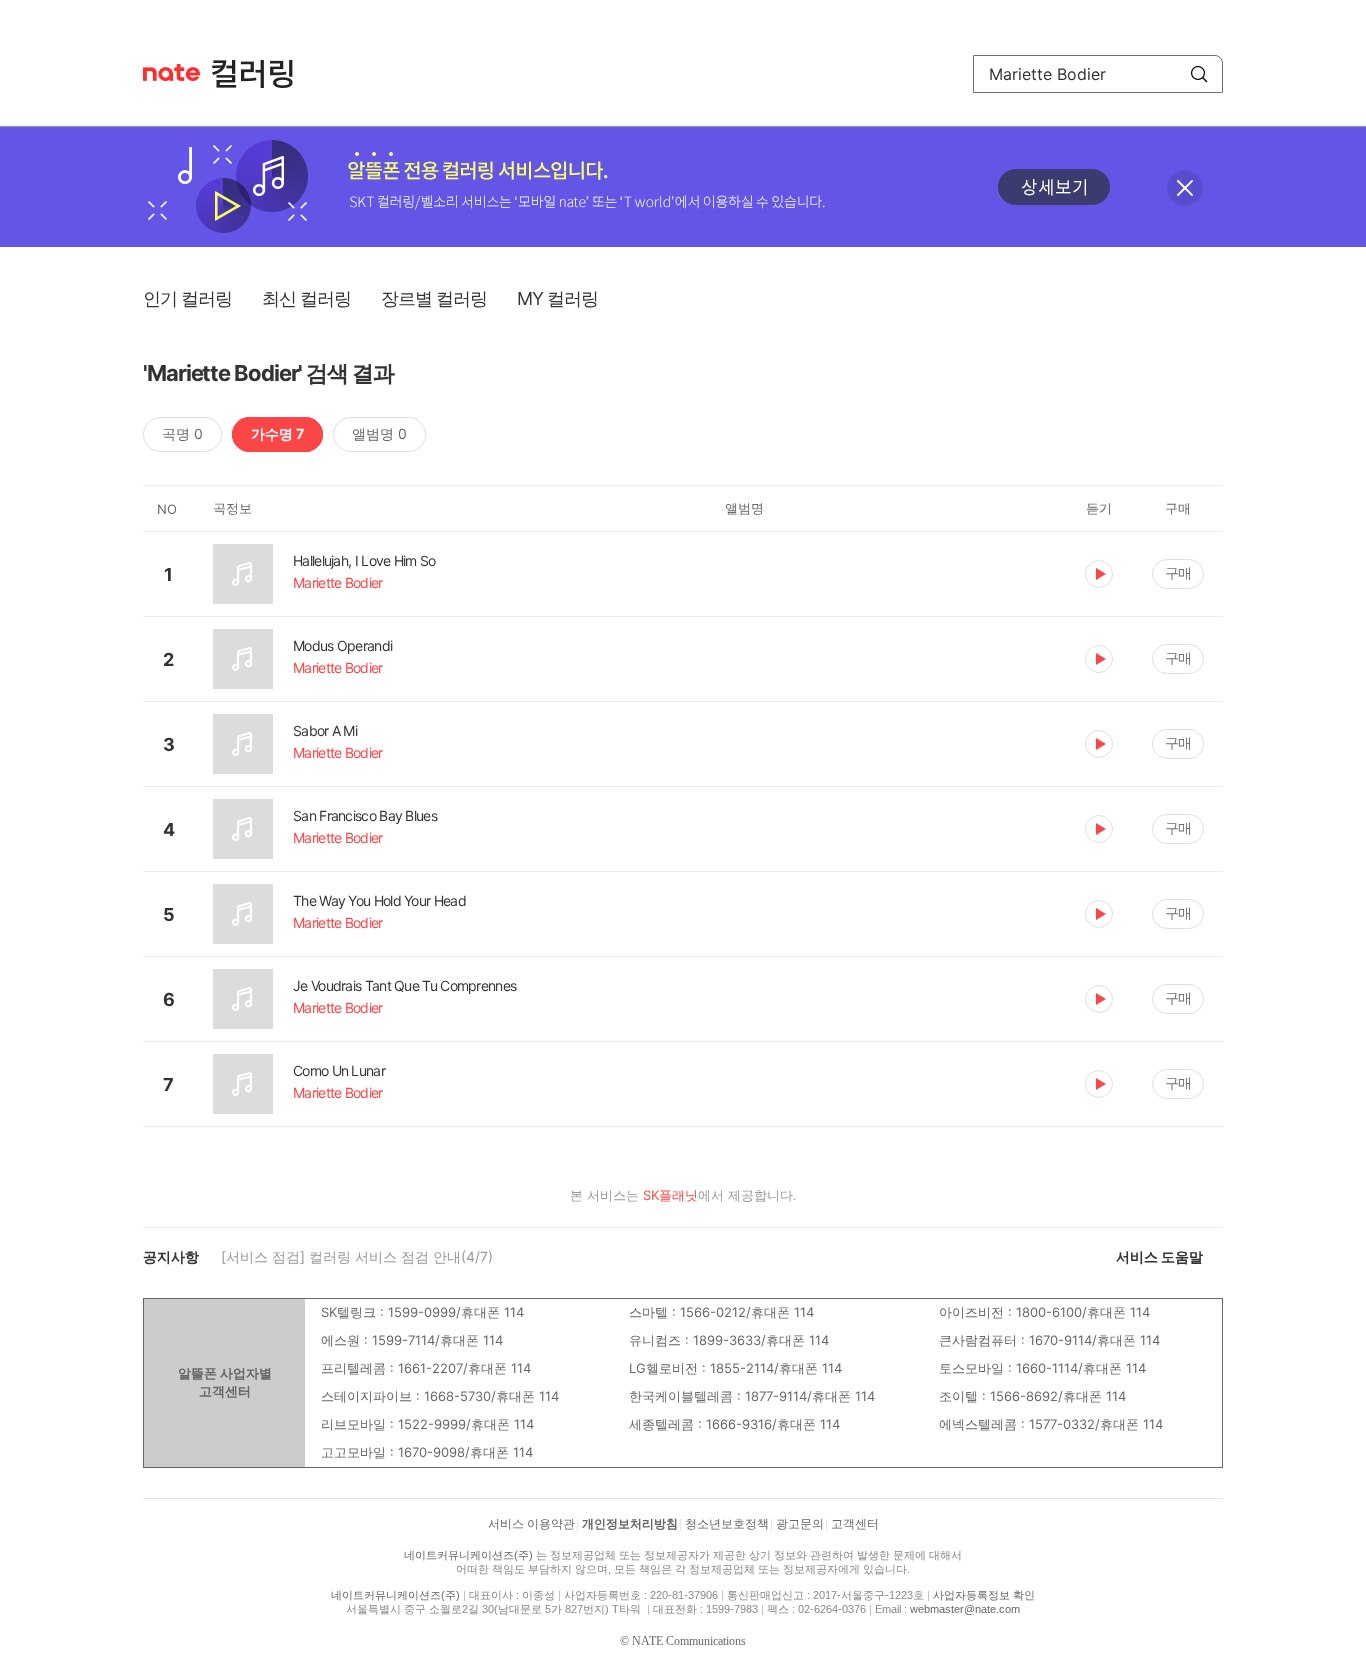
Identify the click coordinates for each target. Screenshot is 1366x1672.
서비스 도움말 (1159, 1256)
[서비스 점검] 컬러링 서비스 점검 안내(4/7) (357, 1256)
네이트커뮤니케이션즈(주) (468, 1555)
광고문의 (800, 1524)
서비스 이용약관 (531, 1524)
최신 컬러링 (306, 298)
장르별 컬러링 (434, 298)
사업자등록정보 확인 (984, 1595)
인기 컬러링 (187, 298)
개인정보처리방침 (630, 1524)
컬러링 (262, 74)
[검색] (1199, 74)
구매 (1178, 572)
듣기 (1099, 574)
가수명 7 (277, 433)
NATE (171, 72)
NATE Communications (689, 1641)
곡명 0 (182, 433)
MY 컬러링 (557, 298)
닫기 (1185, 188)
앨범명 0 (379, 433)
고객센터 (855, 1524)
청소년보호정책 (727, 1524)
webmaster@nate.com (965, 1609)
